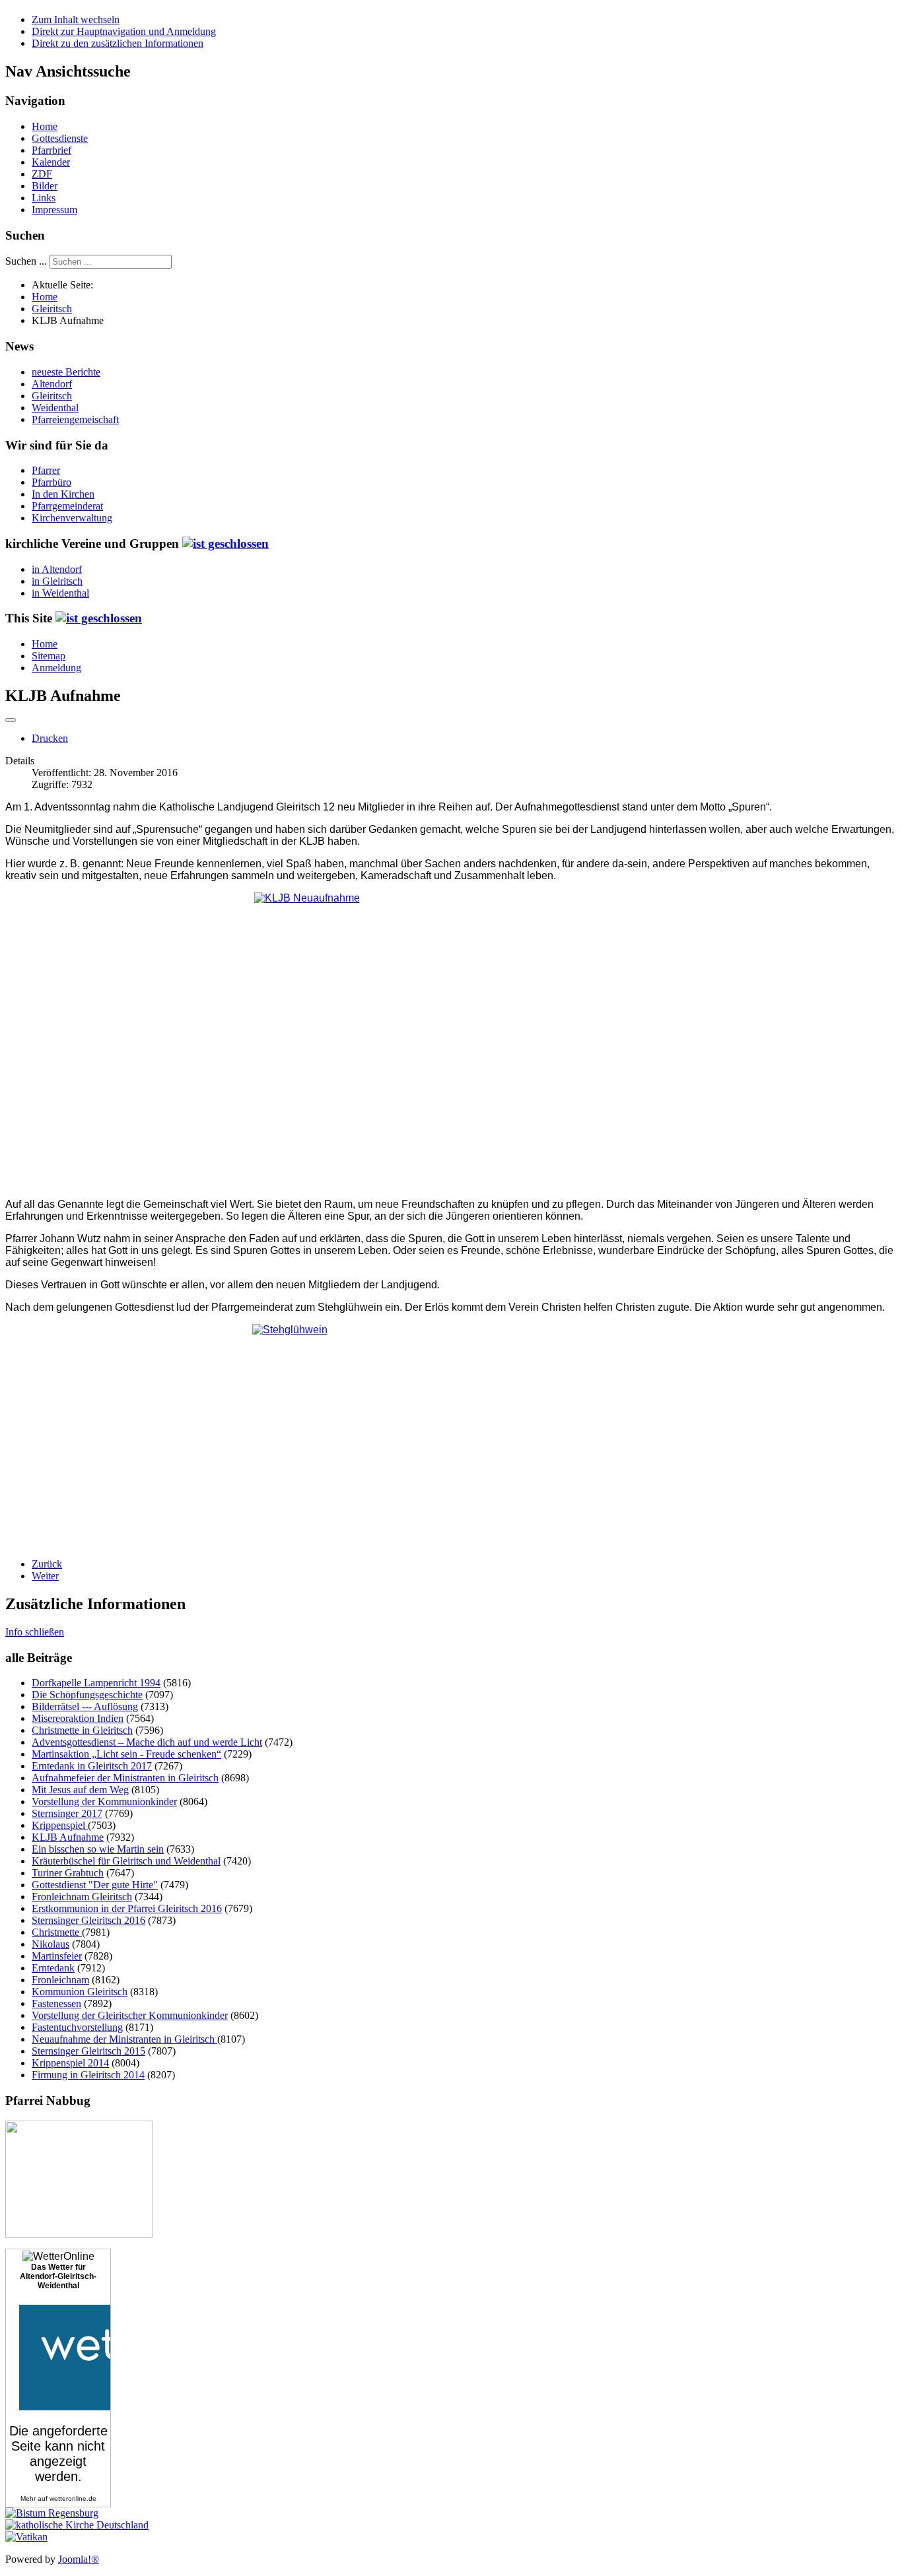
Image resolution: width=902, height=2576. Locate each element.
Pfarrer (46, 470)
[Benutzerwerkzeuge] (11, 720)
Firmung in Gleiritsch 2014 (88, 2075)
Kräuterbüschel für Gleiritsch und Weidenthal (126, 1861)
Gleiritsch (52, 396)
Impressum (54, 210)
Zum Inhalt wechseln (76, 19)
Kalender (51, 162)
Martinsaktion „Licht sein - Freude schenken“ (126, 1754)
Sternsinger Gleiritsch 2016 (88, 1920)
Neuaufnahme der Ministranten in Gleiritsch (124, 2039)
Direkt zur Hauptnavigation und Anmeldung (124, 31)
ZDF (42, 174)
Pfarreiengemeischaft (75, 419)
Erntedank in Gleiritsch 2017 (92, 1766)
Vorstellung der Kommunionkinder (104, 1801)
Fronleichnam (60, 1980)
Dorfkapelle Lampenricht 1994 (96, 1683)
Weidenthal (55, 408)
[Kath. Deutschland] (77, 2525)
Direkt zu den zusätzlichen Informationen (118, 43)
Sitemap (49, 656)
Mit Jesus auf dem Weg (80, 1790)
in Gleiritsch (57, 581)
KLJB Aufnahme (68, 1837)
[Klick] (225, 544)
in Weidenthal (60, 593)
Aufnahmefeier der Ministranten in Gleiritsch (125, 1778)
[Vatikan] (26, 2537)
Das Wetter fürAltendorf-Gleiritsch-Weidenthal (58, 2276)
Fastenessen (56, 2003)
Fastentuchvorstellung (77, 2027)
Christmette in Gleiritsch (82, 1730)
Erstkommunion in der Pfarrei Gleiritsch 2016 (127, 1908)
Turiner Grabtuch (68, 1873)
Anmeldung (56, 668)
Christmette (57, 1932)
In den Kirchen (63, 494)
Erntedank (53, 1968)
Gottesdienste (60, 138)
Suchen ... (26, 261)
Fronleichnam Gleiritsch (82, 1897)
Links (44, 198)
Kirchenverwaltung (72, 518)
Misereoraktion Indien (78, 1718)
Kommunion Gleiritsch (80, 1992)
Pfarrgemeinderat (67, 506)
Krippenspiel (60, 1825)
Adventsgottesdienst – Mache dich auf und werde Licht (147, 1742)
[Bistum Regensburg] (52, 2513)
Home (45, 126)
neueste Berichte (66, 372)
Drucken (50, 738)
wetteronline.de (73, 2498)
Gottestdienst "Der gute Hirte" (95, 1885)
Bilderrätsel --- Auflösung (85, 1706)
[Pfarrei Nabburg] (79, 2234)
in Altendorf (57, 569)
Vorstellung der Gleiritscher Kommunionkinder (130, 2015)
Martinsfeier (57, 1956)
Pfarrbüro (52, 482)
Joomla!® (79, 2559)
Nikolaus (51, 1944)
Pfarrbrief (52, 150)
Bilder (45, 186)
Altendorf (52, 384)
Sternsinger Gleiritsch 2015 (88, 2051)
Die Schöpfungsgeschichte (87, 1695)
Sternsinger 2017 (67, 1813)
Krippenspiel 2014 (70, 2063)
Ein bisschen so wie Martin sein (98, 1849)
